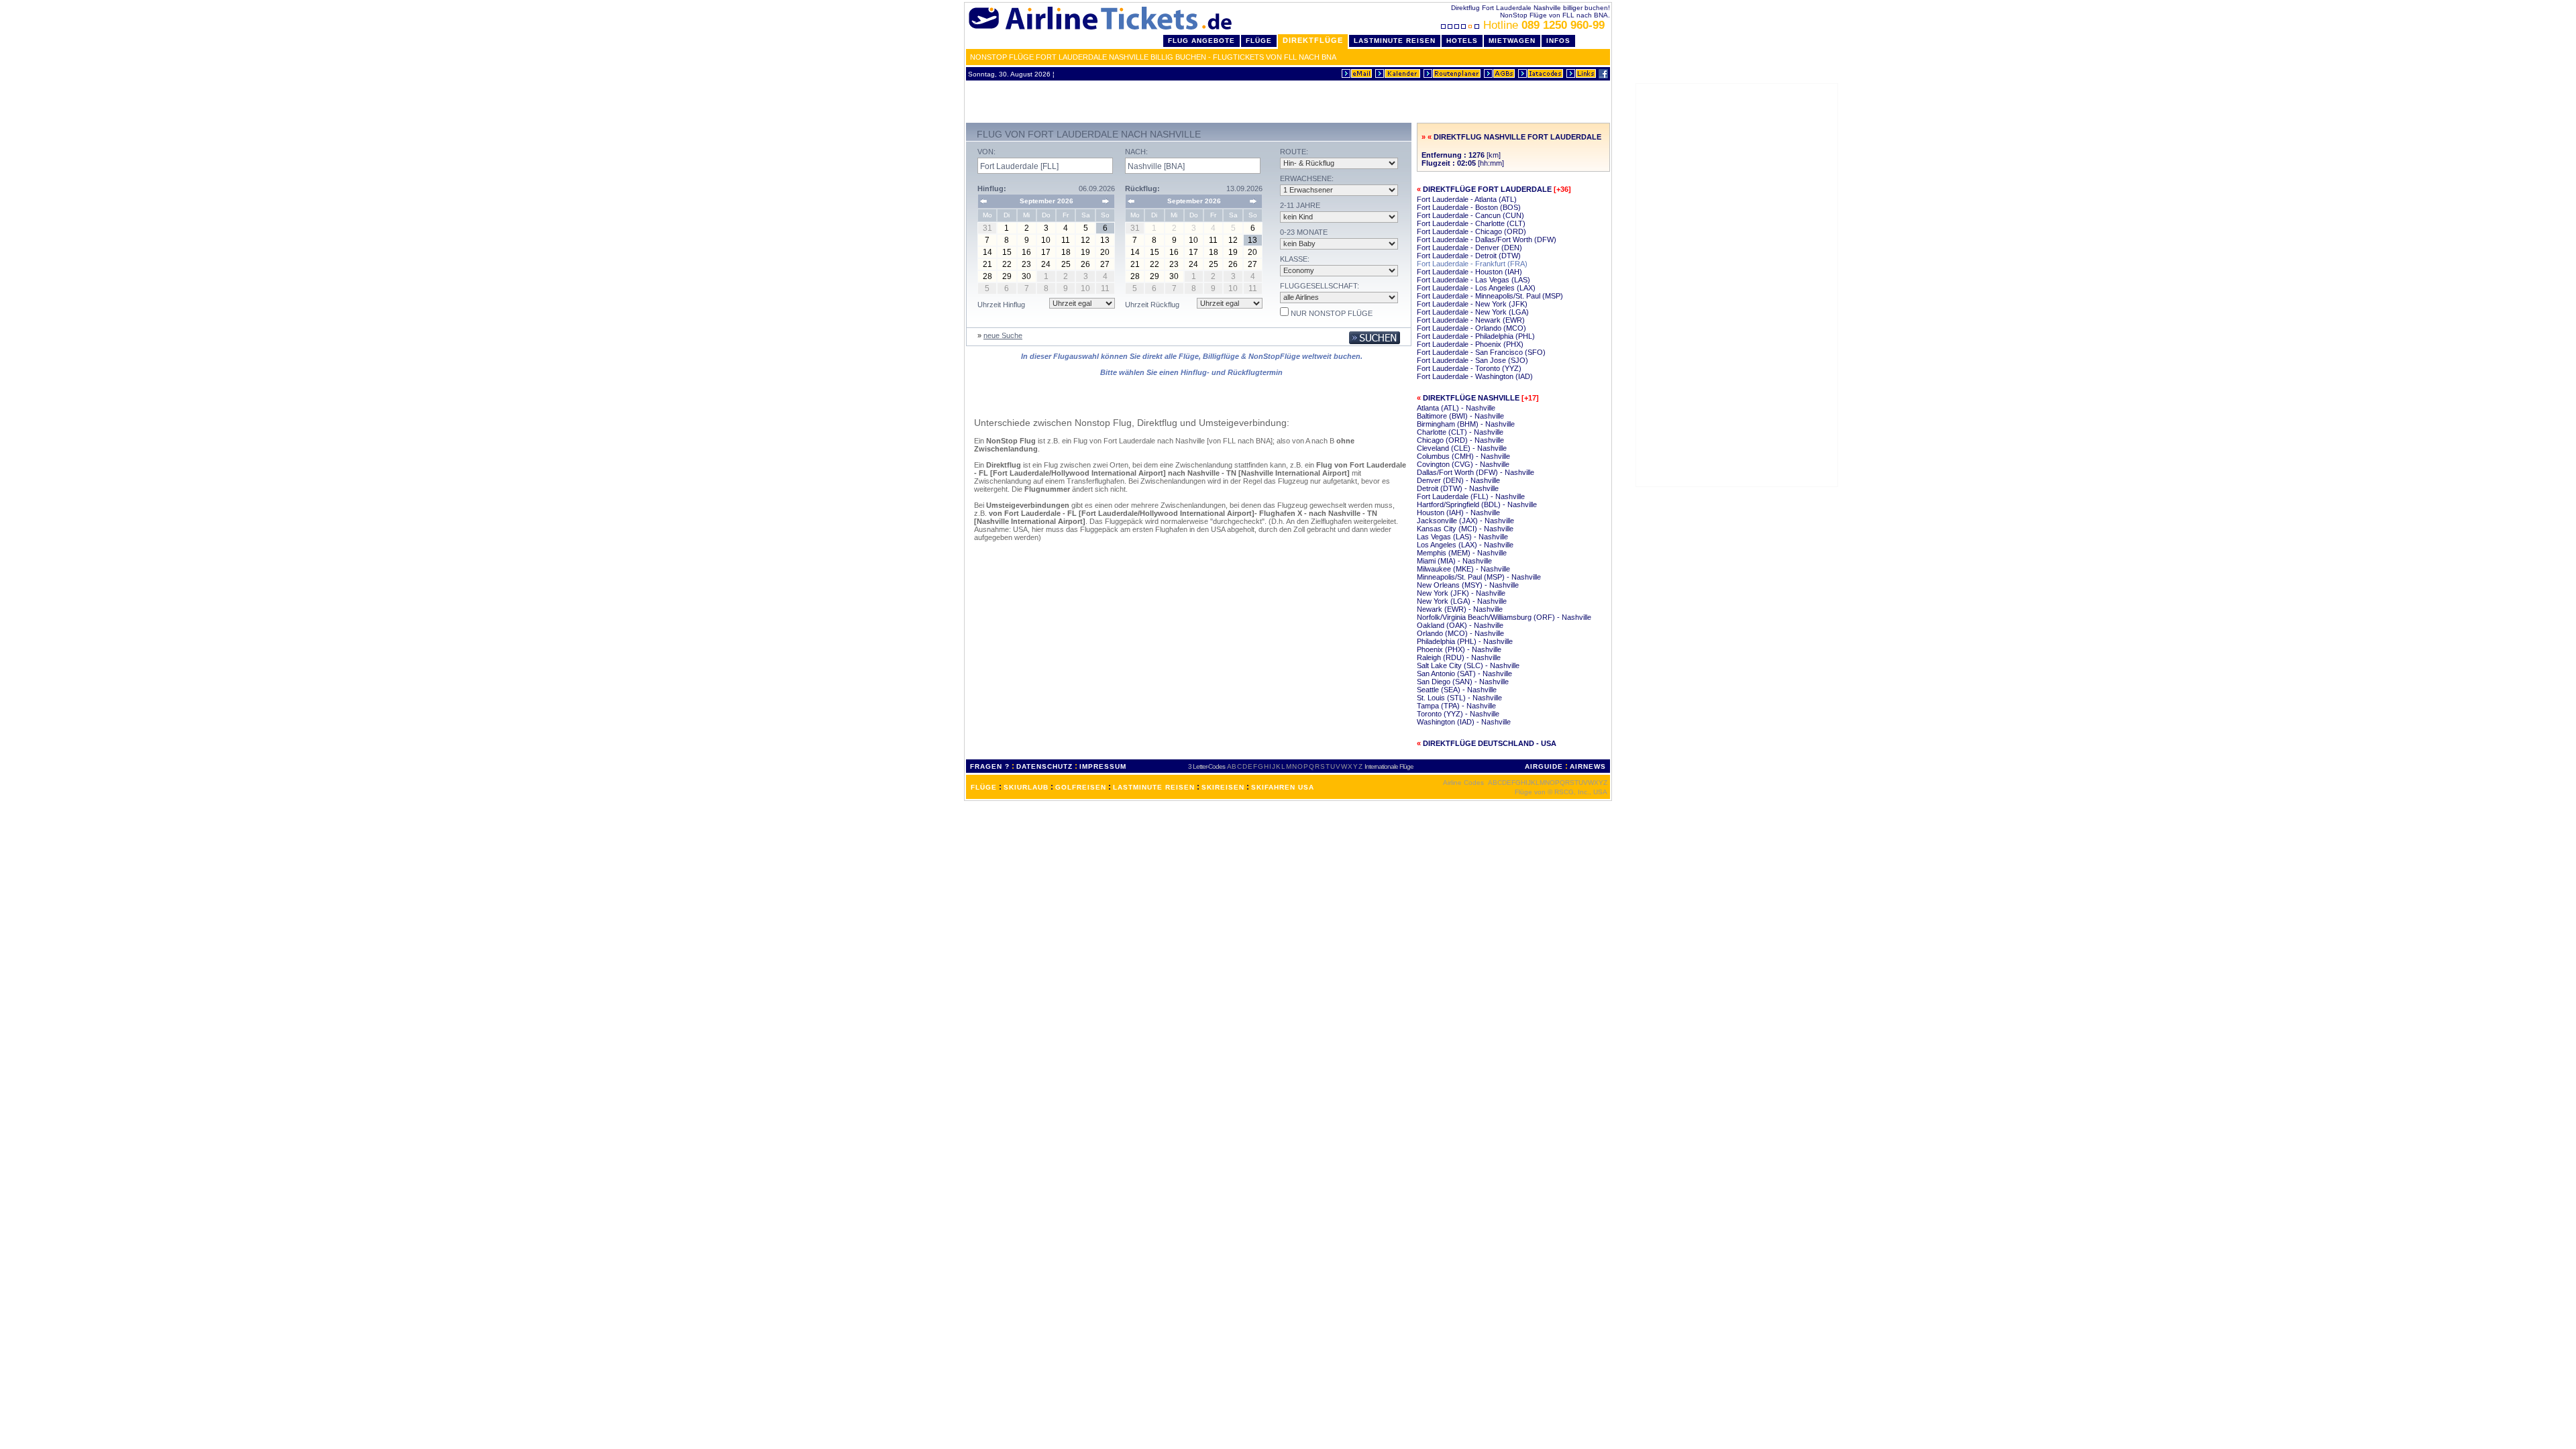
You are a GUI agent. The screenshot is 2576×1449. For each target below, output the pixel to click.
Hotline (1544, 25)
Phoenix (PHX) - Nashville (1459, 649)
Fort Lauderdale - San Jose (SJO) (1472, 360)
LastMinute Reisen (1395, 41)
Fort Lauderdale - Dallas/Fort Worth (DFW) (1487, 239)
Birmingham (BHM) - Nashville (1466, 424)
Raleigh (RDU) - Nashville (1459, 657)
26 (1085, 264)
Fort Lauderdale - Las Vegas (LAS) (1473, 280)
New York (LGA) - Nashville (1462, 601)
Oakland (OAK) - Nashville (1460, 625)
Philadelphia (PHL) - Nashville (1465, 641)
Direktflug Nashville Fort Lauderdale (1517, 137)
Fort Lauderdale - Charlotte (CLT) (1471, 223)
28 (987, 276)
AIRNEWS (1588, 766)
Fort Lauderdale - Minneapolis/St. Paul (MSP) (1490, 296)
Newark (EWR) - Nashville (1460, 609)
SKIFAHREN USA (1283, 787)
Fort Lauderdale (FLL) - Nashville (1471, 496)
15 (1007, 252)
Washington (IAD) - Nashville (1464, 722)
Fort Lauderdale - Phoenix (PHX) (1470, 344)
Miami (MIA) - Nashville (1454, 561)
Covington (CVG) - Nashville (1463, 464)
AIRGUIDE (1544, 766)
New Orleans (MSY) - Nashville (1468, 585)
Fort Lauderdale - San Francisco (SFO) (1481, 352)
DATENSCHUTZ (1044, 766)
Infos (1558, 41)
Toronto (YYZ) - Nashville (1458, 714)
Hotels (1462, 41)
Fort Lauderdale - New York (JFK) (1472, 304)
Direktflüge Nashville (1471, 398)
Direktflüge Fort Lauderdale (1487, 189)
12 (1085, 240)
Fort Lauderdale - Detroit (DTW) (1469, 256)
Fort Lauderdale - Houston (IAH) (1469, 272)
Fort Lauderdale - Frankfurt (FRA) (1472, 264)
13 (1105, 240)
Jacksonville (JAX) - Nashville (1465, 521)
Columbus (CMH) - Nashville (1463, 456)
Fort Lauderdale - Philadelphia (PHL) (1476, 336)
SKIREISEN (1223, 787)
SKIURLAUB (1026, 787)
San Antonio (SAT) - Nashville (1464, 674)
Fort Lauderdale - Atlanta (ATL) (1467, 199)
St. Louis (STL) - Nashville (1459, 698)
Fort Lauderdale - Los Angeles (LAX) (1476, 288)
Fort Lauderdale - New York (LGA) (1473, 312)
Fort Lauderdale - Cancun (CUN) (1470, 215)
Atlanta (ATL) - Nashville (1456, 408)
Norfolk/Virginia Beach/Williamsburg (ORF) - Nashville (1504, 617)
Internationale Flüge (1389, 766)
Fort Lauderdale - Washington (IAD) (1475, 376)
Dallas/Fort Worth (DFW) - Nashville (1475, 472)
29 (1007, 276)
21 (987, 264)
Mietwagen (1512, 41)
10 (1046, 240)
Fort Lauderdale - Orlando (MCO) (1471, 328)
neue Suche (1003, 335)
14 (987, 252)
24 (1046, 264)
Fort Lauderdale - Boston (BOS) (1469, 207)
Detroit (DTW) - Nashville (1458, 488)
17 (1046, 252)
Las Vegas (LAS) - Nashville (1462, 537)
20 (1105, 252)
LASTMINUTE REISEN (1154, 787)
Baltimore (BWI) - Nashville (1460, 416)
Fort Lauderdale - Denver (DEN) (1469, 248)
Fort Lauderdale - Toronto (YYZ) (1469, 368)
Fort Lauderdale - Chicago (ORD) (1471, 231)
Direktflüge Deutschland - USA (1490, 743)
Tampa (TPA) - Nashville (1456, 706)
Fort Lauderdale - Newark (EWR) (1471, 320)
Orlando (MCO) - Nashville (1460, 633)
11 (1066, 240)
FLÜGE (984, 787)
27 (1105, 264)
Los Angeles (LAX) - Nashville (1465, 545)
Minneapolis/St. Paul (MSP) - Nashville (1479, 577)
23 (1026, 264)
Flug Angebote (1201, 41)
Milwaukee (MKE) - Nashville (1463, 569)
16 (1026, 252)
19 (1085, 252)
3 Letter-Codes (1206, 766)
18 (1066, 252)
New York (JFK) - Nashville (1461, 593)
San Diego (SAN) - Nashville (1463, 682)
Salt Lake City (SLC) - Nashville (1468, 665)
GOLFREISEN (1081, 787)
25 (1066, 264)
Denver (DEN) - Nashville (1458, 480)
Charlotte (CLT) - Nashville (1460, 432)
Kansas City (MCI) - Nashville (1465, 529)
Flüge (1259, 41)
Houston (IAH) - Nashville (1458, 513)
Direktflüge (1313, 40)
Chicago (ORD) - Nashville (1460, 440)
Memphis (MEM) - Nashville (1462, 553)
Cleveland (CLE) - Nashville (1462, 448)
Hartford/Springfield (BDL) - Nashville (1477, 504)
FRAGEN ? (990, 766)
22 (1007, 264)
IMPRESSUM (1103, 766)
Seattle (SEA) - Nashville (1457, 690)
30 (1026, 276)
